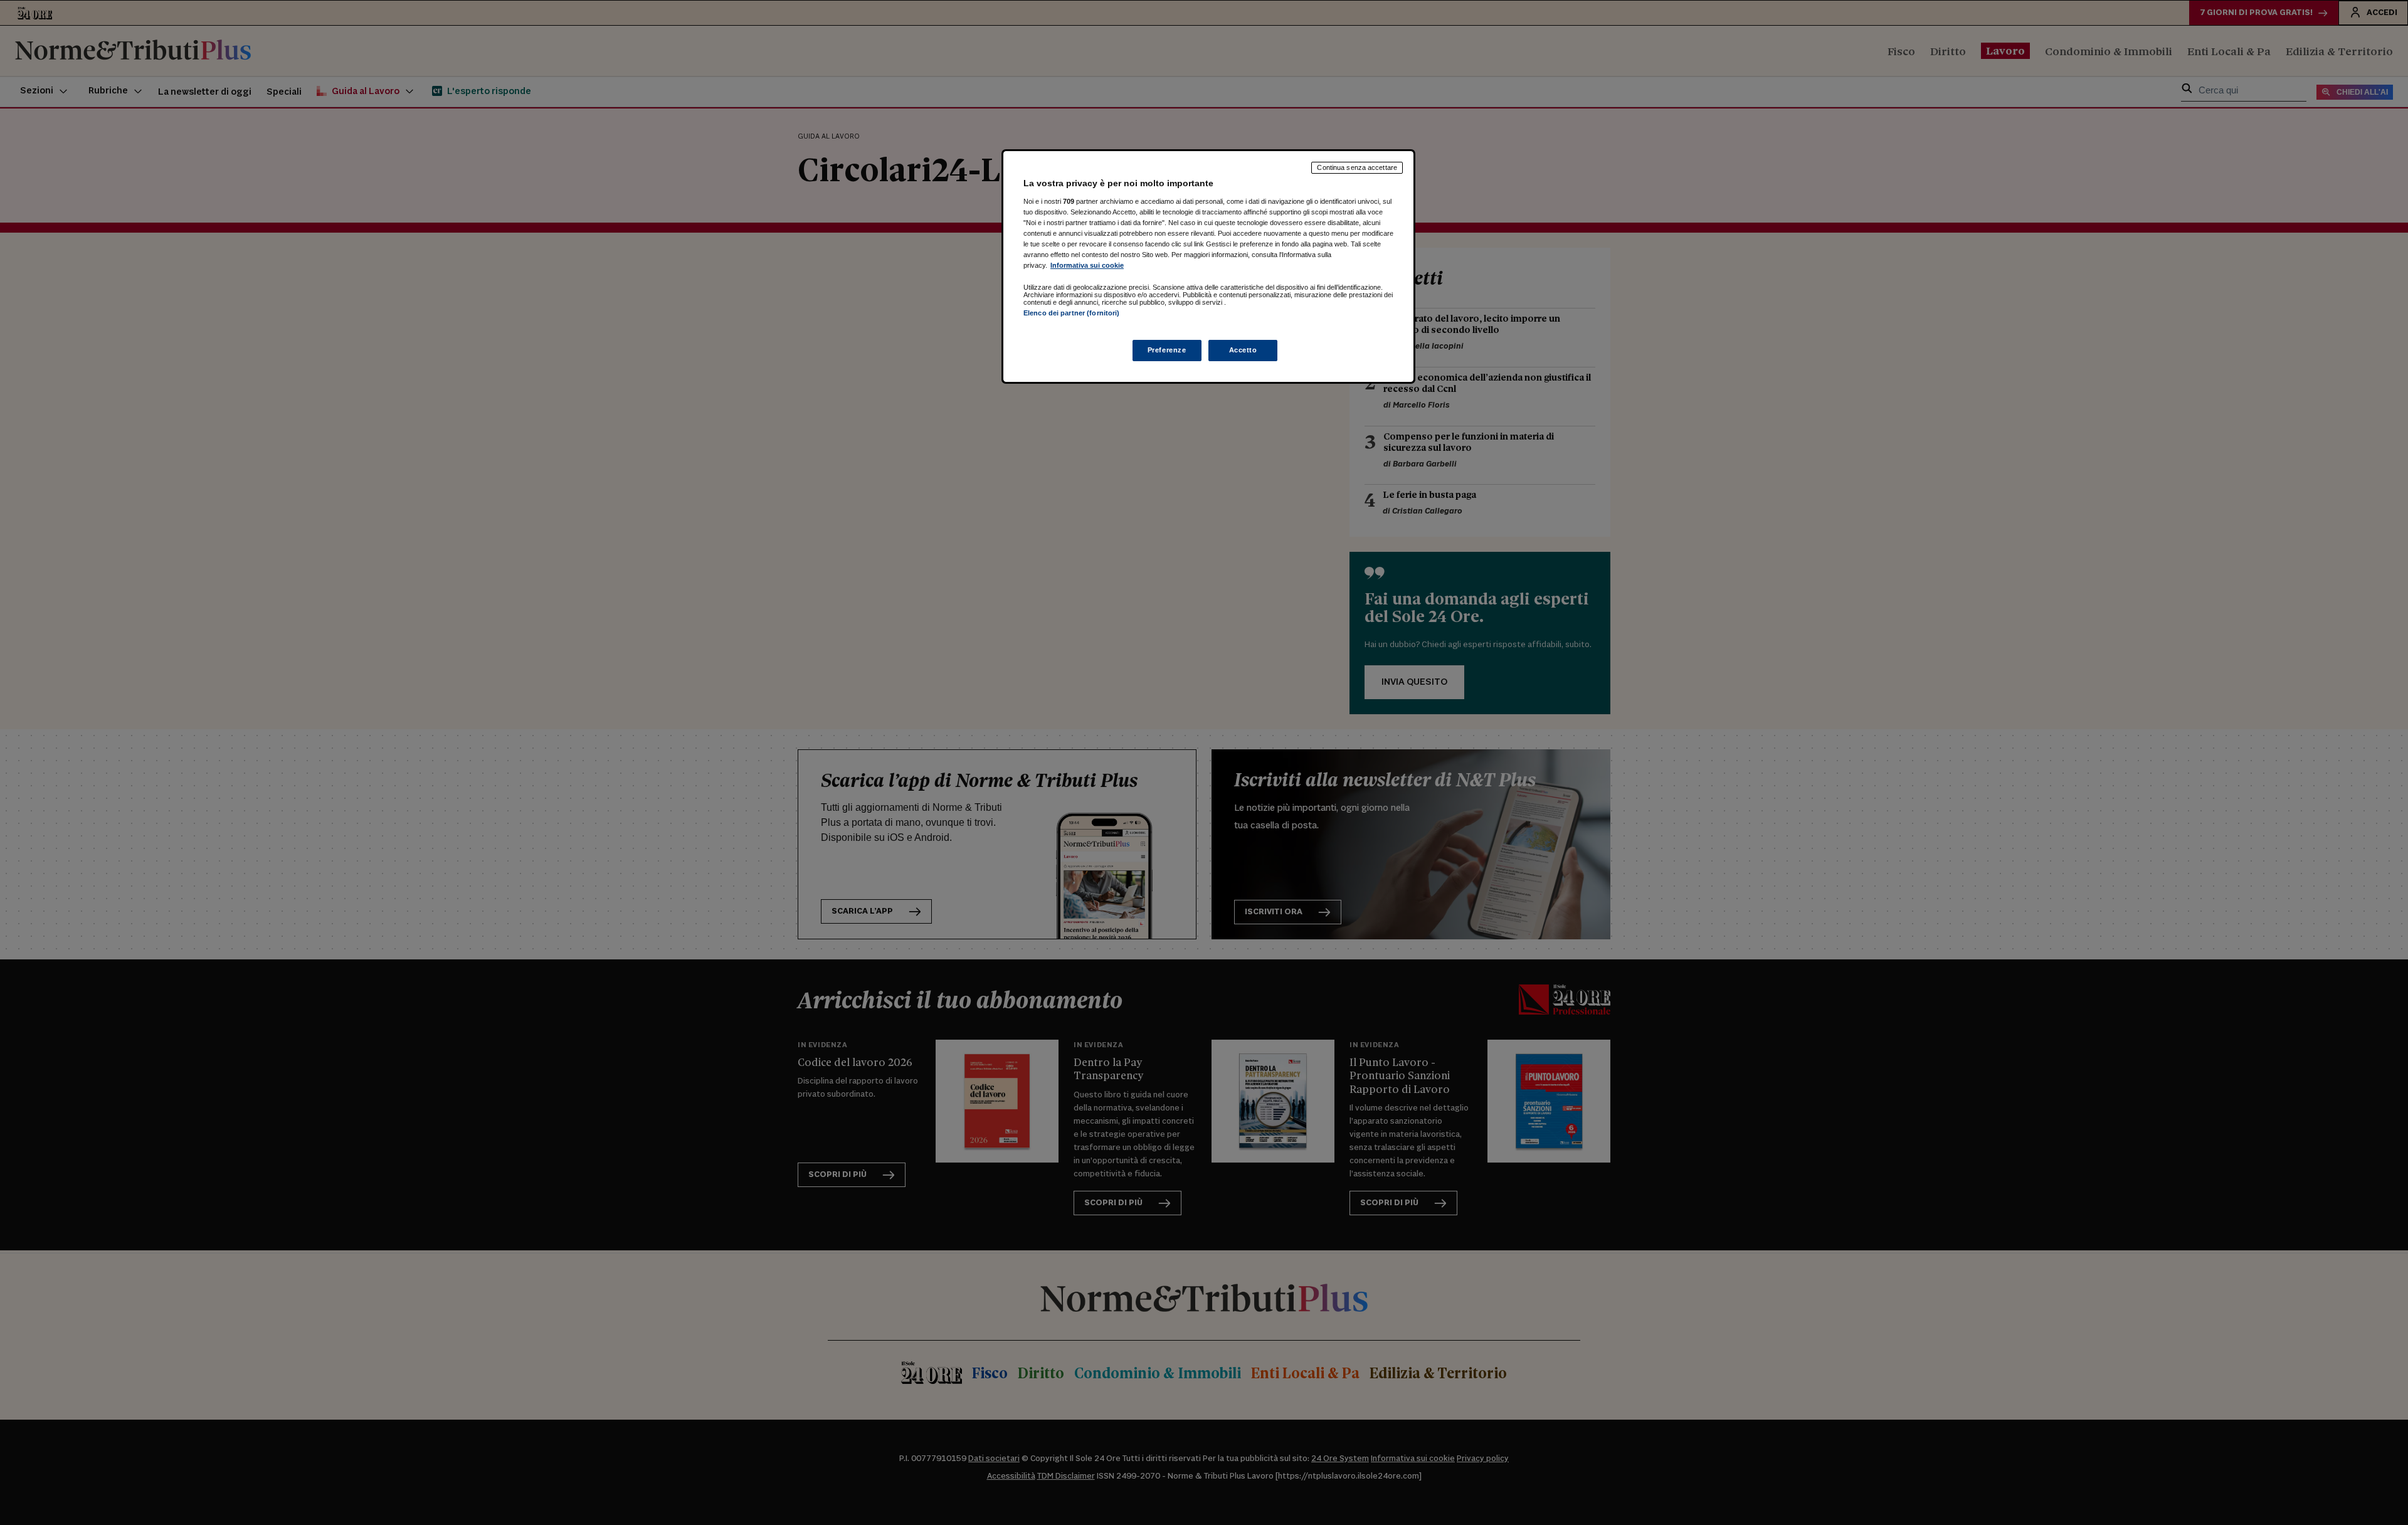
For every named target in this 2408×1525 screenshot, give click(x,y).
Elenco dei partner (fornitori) (1071, 313)
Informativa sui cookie (1087, 265)
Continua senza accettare (1357, 167)
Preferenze (1167, 350)
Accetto (1243, 350)
